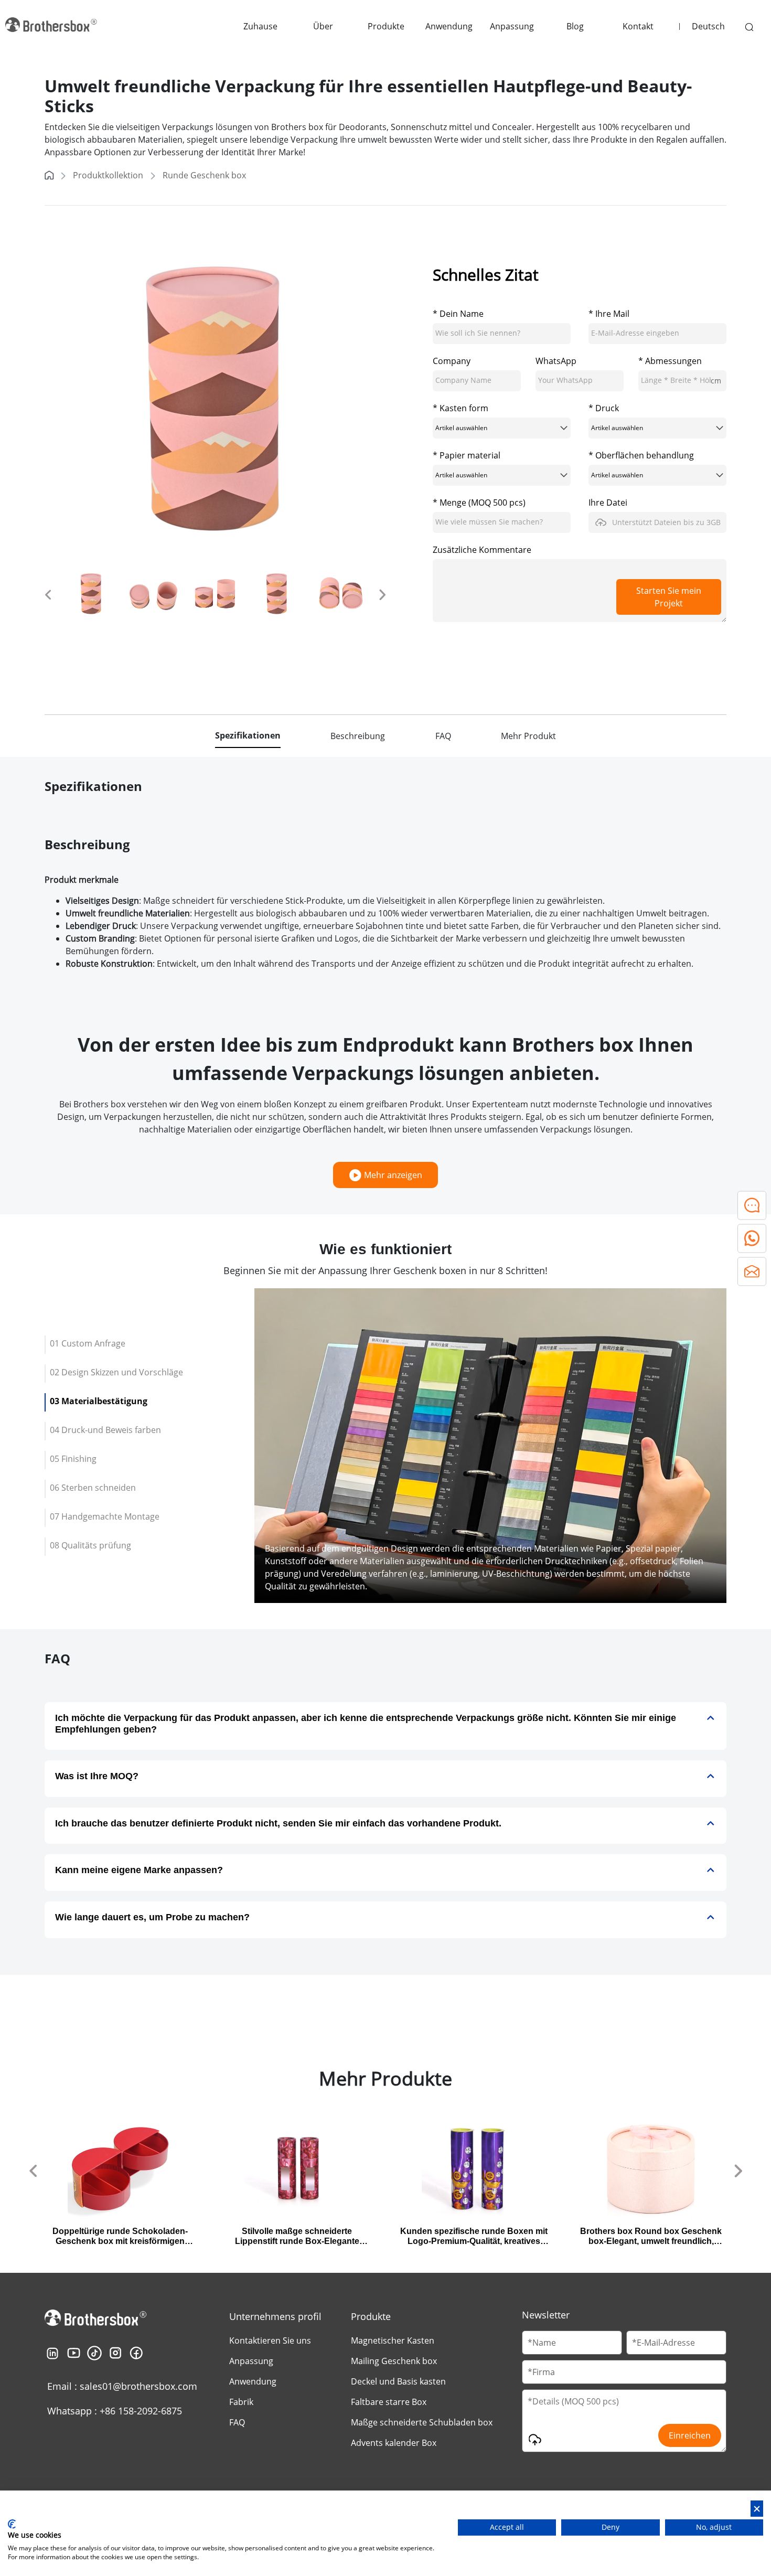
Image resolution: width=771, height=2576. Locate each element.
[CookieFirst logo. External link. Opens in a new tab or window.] (12, 2524)
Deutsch (708, 26)
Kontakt (638, 26)
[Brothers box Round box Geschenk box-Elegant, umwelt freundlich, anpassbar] (651, 2168)
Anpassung (512, 26)
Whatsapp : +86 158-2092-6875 (115, 2411)
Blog (575, 26)
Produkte (386, 26)
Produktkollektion (108, 175)
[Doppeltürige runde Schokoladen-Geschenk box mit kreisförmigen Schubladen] (120, 2168)
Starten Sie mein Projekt (669, 597)
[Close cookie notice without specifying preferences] (757, 2509)
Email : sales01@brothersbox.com (122, 2386)
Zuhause (260, 26)
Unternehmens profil (275, 2316)
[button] (48, 594)
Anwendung (449, 26)
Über (323, 26)
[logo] (52, 26)
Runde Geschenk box (204, 175)
